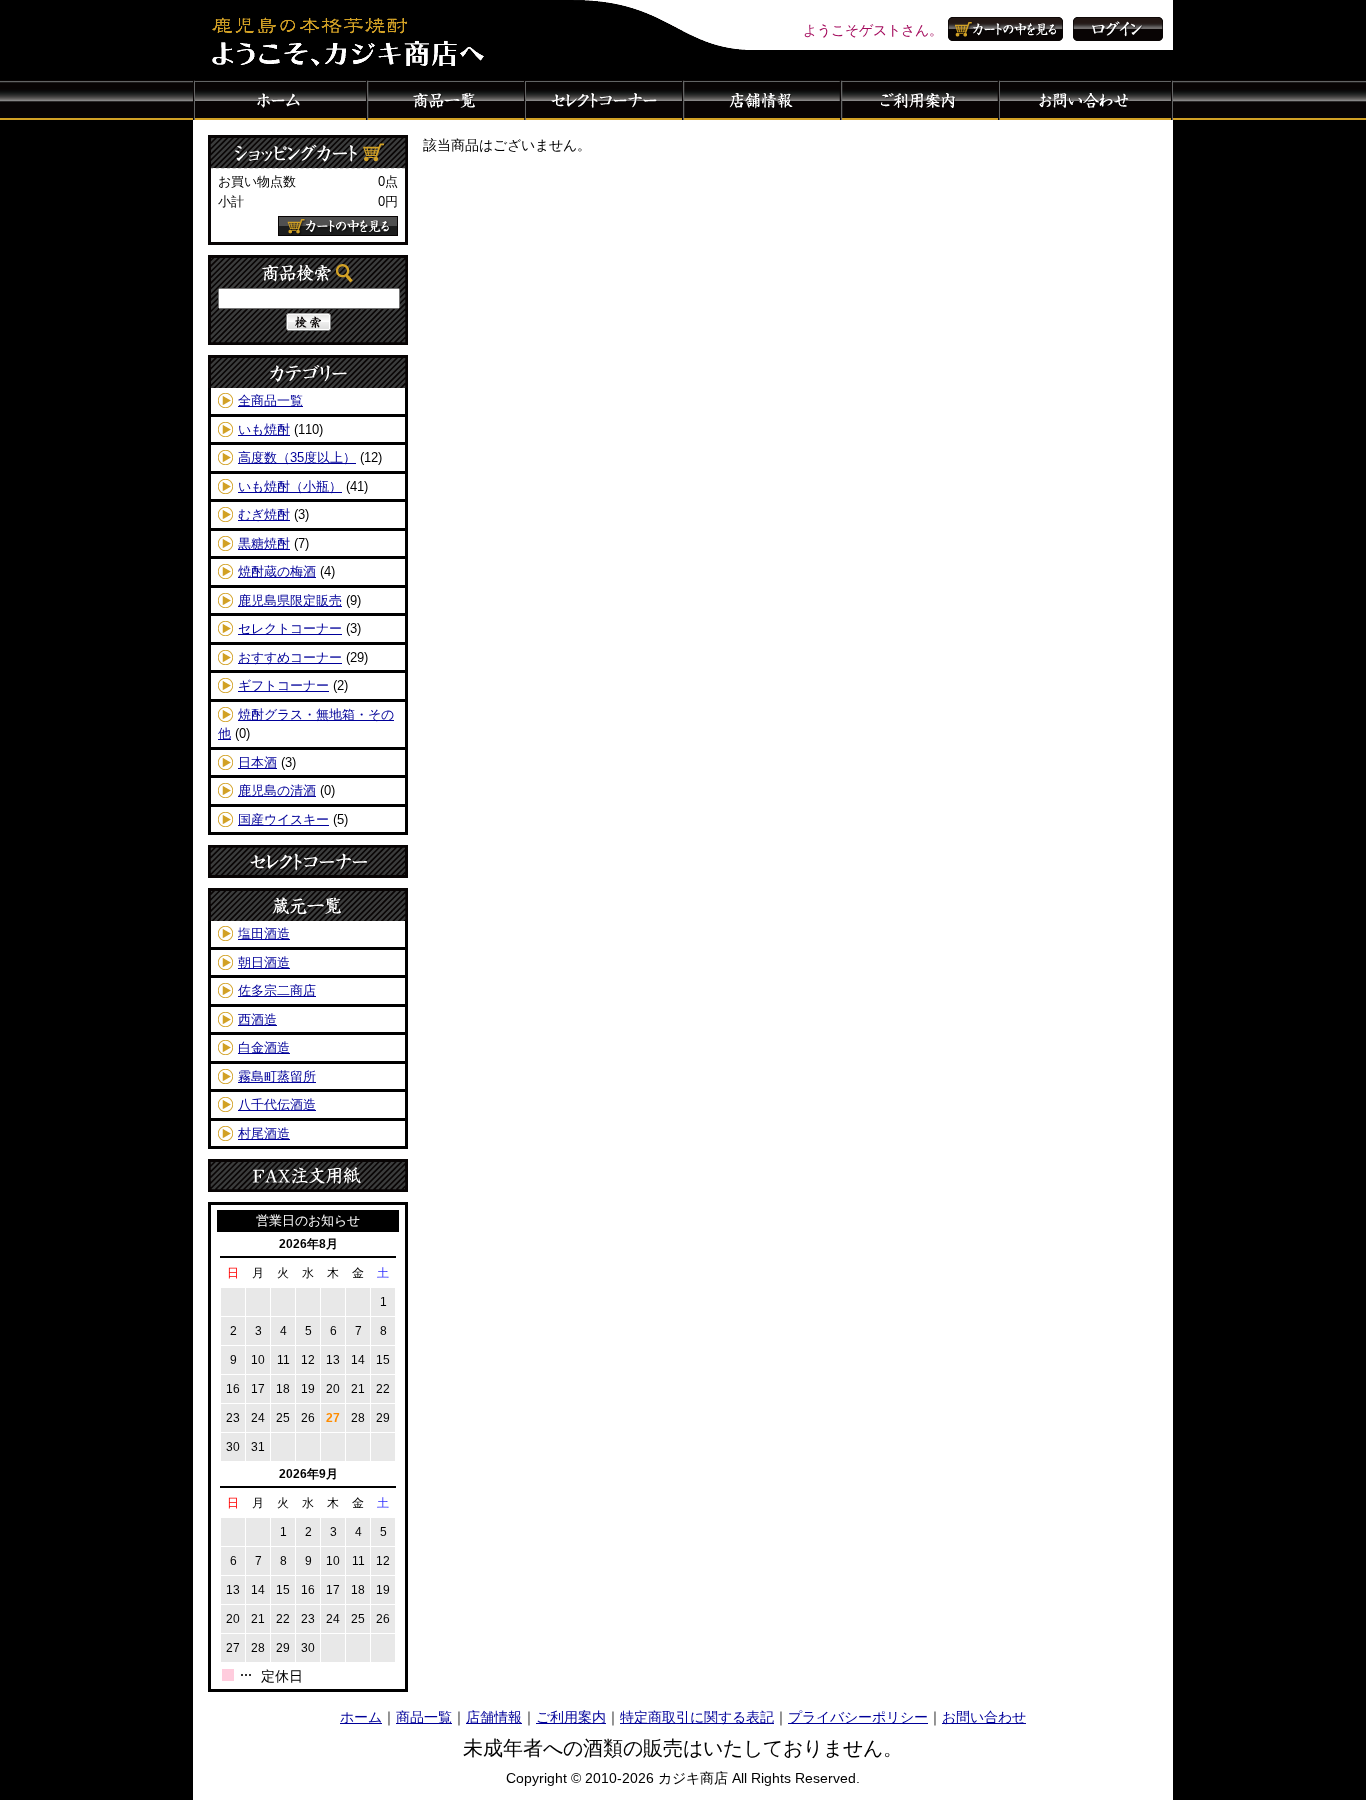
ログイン (1118, 29)
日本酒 (257, 762)
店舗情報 (762, 100)
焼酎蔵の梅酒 (277, 571)
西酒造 (257, 1019)
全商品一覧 (270, 400)
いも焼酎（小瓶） (290, 486)
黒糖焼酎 (264, 543)
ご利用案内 (920, 100)
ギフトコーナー (283, 685)
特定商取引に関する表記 (697, 1717)
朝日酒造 (264, 962)
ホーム (280, 100)
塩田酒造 (264, 933)
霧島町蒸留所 (277, 1076)
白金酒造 (264, 1047)
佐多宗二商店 (277, 990)
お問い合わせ (1086, 100)
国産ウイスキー (283, 819)
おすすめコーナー (290, 657)
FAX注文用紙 (308, 1175)
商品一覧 (446, 100)
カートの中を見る (1008, 29)
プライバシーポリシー (858, 1717)
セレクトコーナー (604, 100)
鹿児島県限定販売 (290, 600)
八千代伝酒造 (277, 1104)
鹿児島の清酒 (277, 790)
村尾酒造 (264, 1133)
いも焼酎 (264, 429)
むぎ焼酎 (264, 514)
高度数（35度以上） (297, 457)
